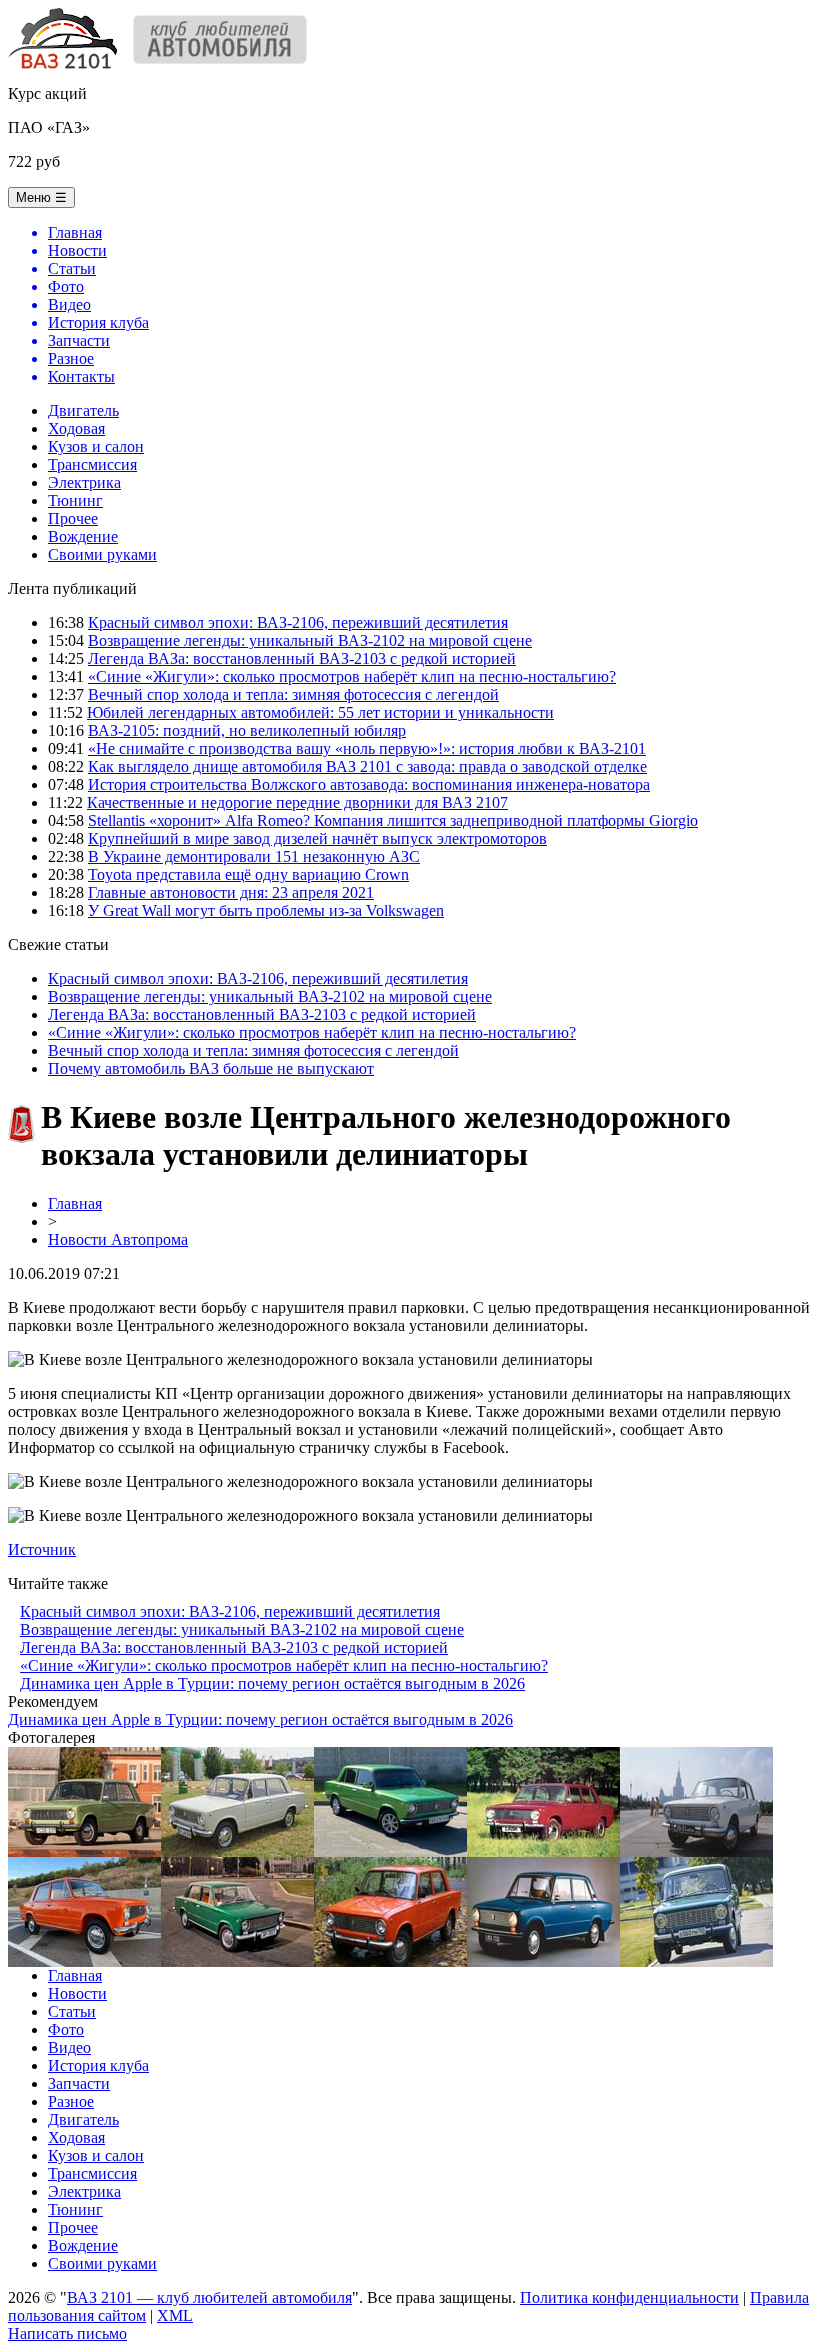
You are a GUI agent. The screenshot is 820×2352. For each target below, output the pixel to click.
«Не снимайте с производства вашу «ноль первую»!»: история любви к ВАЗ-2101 (367, 748)
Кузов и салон (96, 446)
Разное (71, 2101)
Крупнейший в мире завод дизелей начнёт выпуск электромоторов (317, 838)
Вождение (83, 536)
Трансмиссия (92, 464)
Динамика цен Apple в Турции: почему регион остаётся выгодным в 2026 (272, 1683)
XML (175, 2315)
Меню (41, 197)
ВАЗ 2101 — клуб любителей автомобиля (209, 2297)
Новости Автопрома (118, 1239)
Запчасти (79, 2083)
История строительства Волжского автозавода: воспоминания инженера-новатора (369, 784)
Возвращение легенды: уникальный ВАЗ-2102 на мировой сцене (310, 640)
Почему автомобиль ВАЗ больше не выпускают (211, 1068)
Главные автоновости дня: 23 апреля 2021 (231, 892)
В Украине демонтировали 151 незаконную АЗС (254, 856)
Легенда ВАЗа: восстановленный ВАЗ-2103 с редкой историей (302, 658)
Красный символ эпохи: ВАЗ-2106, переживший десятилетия (298, 622)
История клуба (98, 2065)
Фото (66, 2029)
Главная (75, 1203)
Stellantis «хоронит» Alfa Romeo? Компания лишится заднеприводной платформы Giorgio (393, 820)
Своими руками (102, 554)
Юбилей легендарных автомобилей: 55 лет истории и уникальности (320, 712)
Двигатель (83, 410)
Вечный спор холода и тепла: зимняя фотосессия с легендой (293, 694)
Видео (69, 2047)
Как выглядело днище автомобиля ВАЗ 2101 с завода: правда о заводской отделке (367, 766)
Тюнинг (75, 500)
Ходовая (76, 428)
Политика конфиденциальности (629, 2297)
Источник (42, 1549)
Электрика (84, 482)
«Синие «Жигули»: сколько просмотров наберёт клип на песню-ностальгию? (352, 676)
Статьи (72, 2011)
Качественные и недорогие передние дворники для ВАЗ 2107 (297, 802)
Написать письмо (67, 2333)
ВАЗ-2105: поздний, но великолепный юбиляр (247, 730)
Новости (77, 1993)
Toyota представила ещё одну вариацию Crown (248, 874)
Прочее (73, 518)
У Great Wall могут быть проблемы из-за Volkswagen (266, 910)
